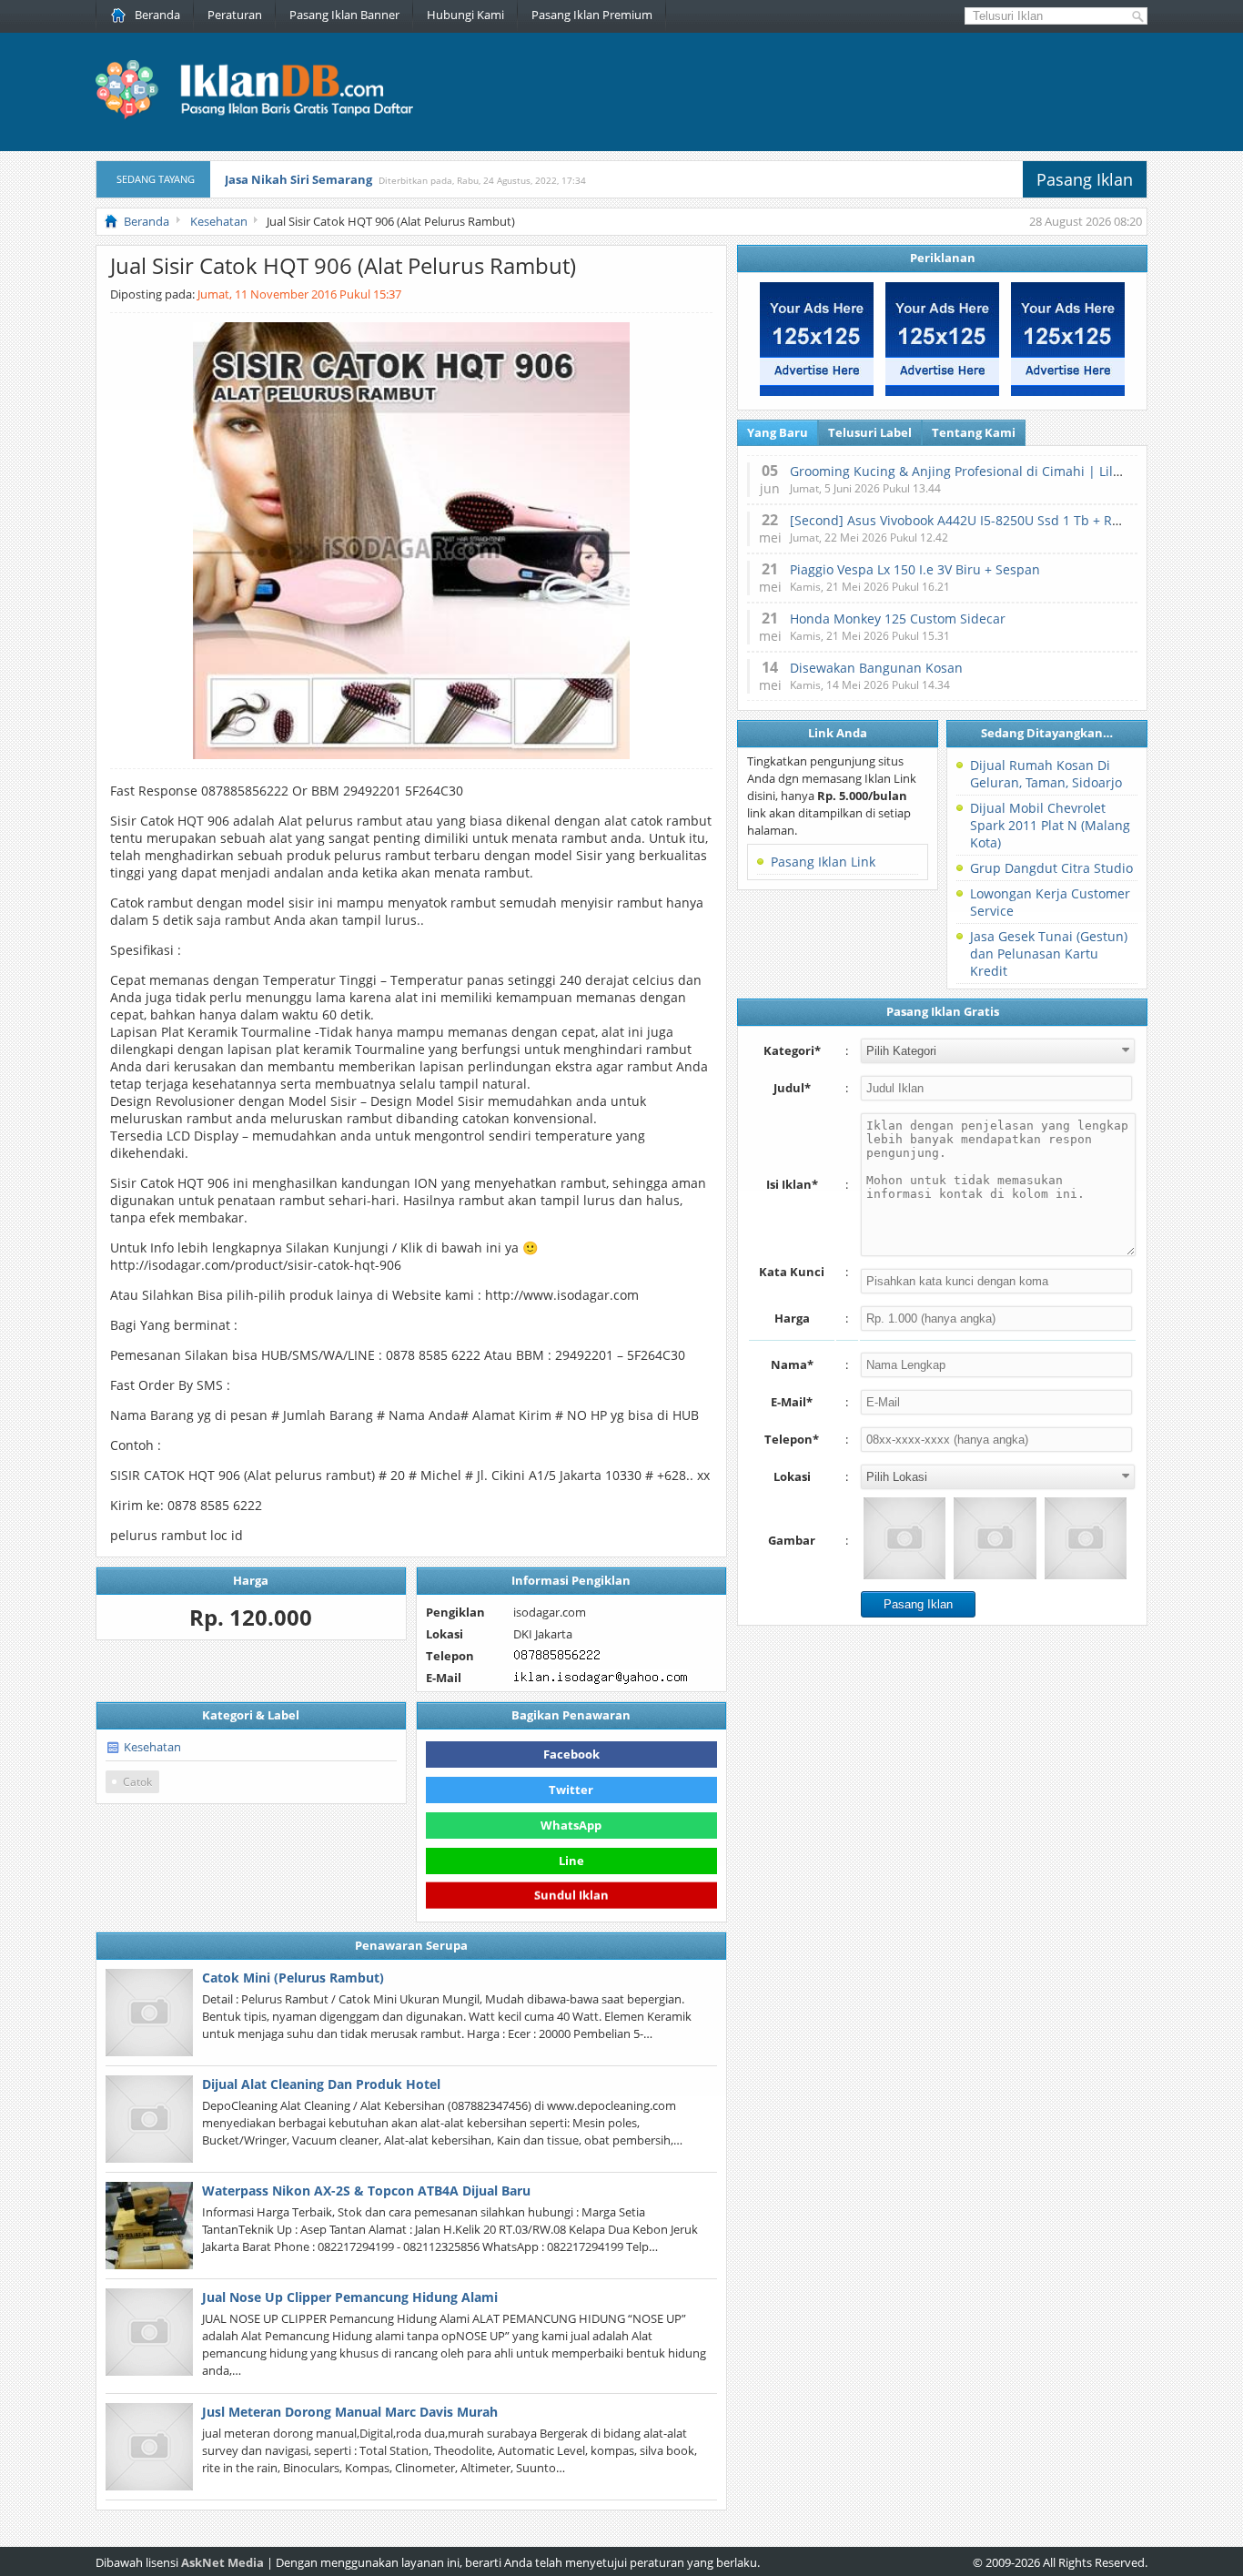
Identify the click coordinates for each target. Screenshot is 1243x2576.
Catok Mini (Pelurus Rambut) (293, 1978)
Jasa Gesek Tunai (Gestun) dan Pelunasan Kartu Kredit (1049, 953)
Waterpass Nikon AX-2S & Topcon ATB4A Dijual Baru (366, 2191)
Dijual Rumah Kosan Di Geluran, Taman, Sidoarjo (1046, 774)
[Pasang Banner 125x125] (817, 391)
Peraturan (235, 15)
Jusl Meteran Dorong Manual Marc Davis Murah (350, 2412)
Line (571, 1861)
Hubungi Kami (465, 15)
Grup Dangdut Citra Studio (1051, 868)
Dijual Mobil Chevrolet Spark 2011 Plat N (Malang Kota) (1050, 825)
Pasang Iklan (1085, 179)
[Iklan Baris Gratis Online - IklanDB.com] (266, 116)
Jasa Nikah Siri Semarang (298, 179)
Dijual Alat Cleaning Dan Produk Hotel (321, 2084)
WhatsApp (571, 1825)
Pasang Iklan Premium (592, 15)
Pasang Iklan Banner (344, 15)
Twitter (571, 1790)
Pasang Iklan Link (823, 862)
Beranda (157, 15)
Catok (137, 1782)
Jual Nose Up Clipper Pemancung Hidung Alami (350, 2297)
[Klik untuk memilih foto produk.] (904, 1538)
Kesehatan (152, 1747)
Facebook (571, 1754)
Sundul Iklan (571, 1894)
